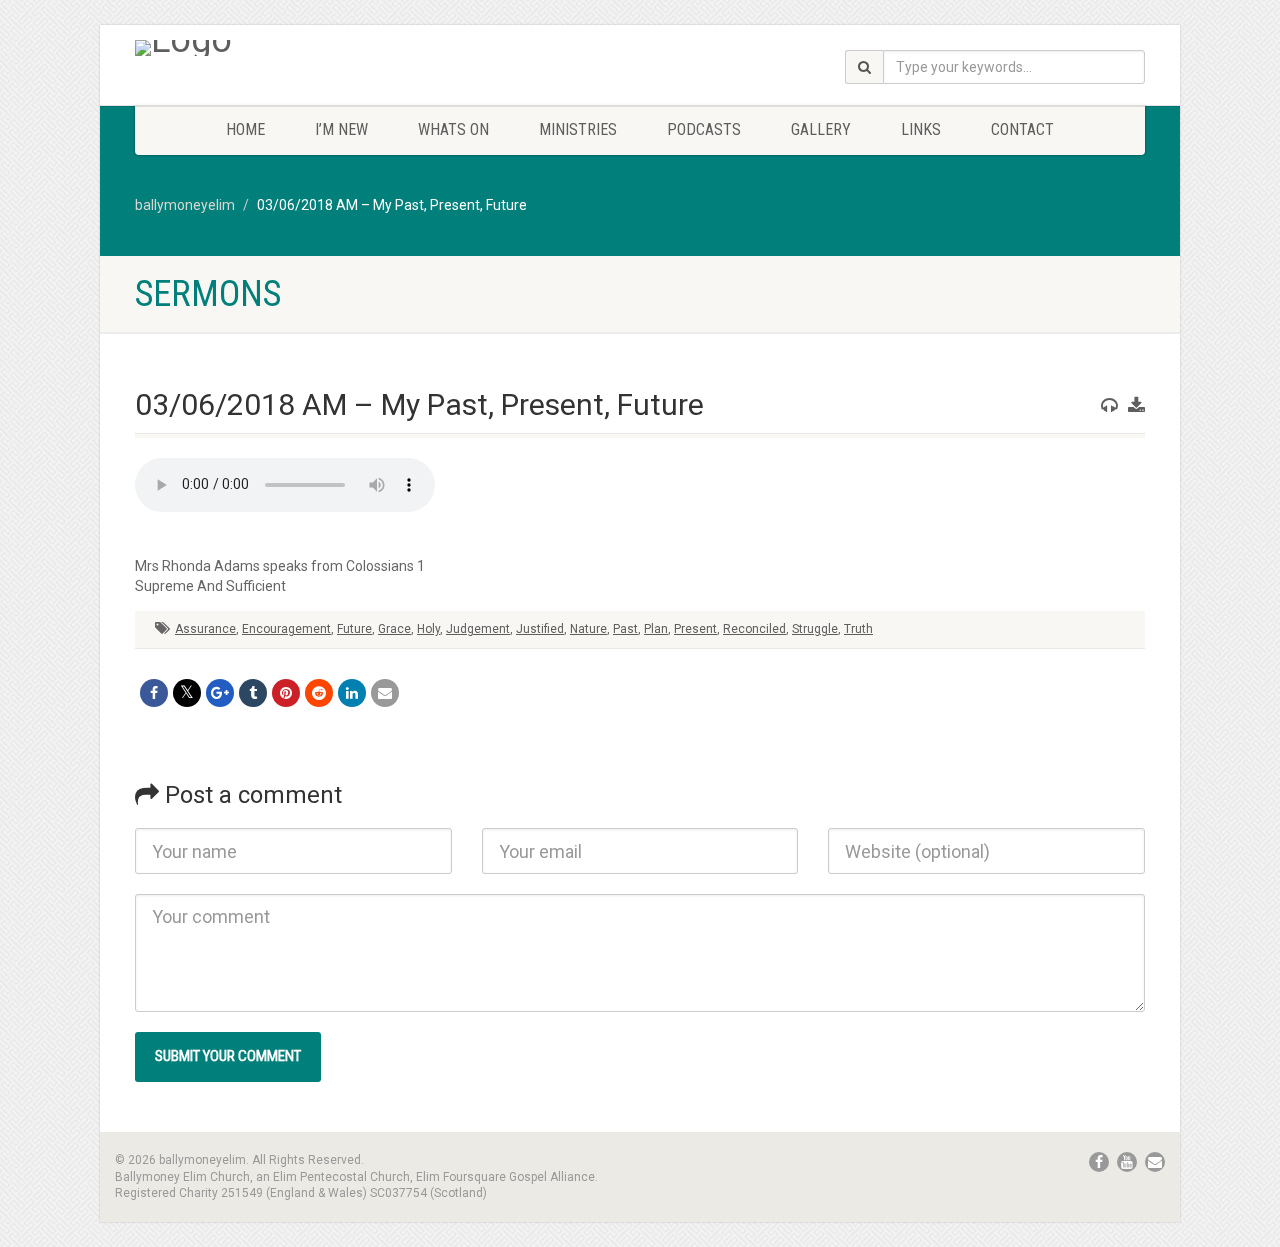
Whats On (453, 129)
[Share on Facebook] (154, 693)
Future (354, 629)
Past (625, 629)
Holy (428, 629)
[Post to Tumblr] (253, 693)
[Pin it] (286, 693)
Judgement (478, 629)
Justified (540, 629)
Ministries (578, 129)
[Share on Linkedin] (352, 693)
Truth (858, 629)
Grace (394, 629)
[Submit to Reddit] (319, 693)
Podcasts (704, 129)
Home (245, 129)
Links (921, 129)
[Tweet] (187, 693)
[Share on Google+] (220, 693)
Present (695, 629)
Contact (1022, 129)
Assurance (205, 629)
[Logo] (293, 48)
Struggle (815, 629)
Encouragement (286, 629)
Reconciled (754, 629)
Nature (588, 629)
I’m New (341, 129)
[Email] (385, 693)
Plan (656, 629)
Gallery (821, 129)
